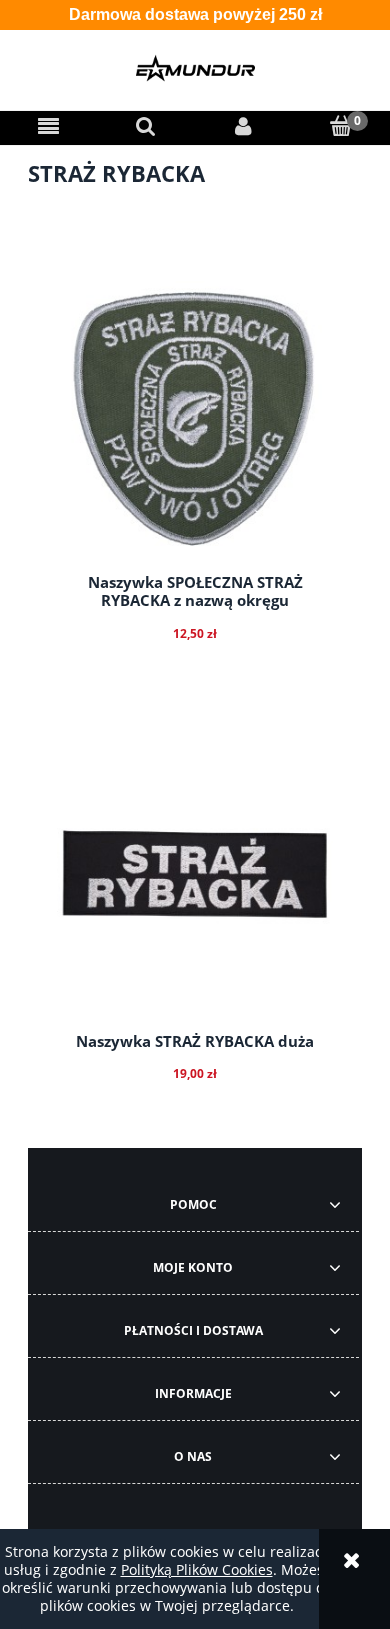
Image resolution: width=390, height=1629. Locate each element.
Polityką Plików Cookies (197, 1569)
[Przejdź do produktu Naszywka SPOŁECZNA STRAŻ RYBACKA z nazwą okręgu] (195, 419)
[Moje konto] (244, 126)
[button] (49, 126)
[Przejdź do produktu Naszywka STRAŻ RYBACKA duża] (195, 878)
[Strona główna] (195, 68)
